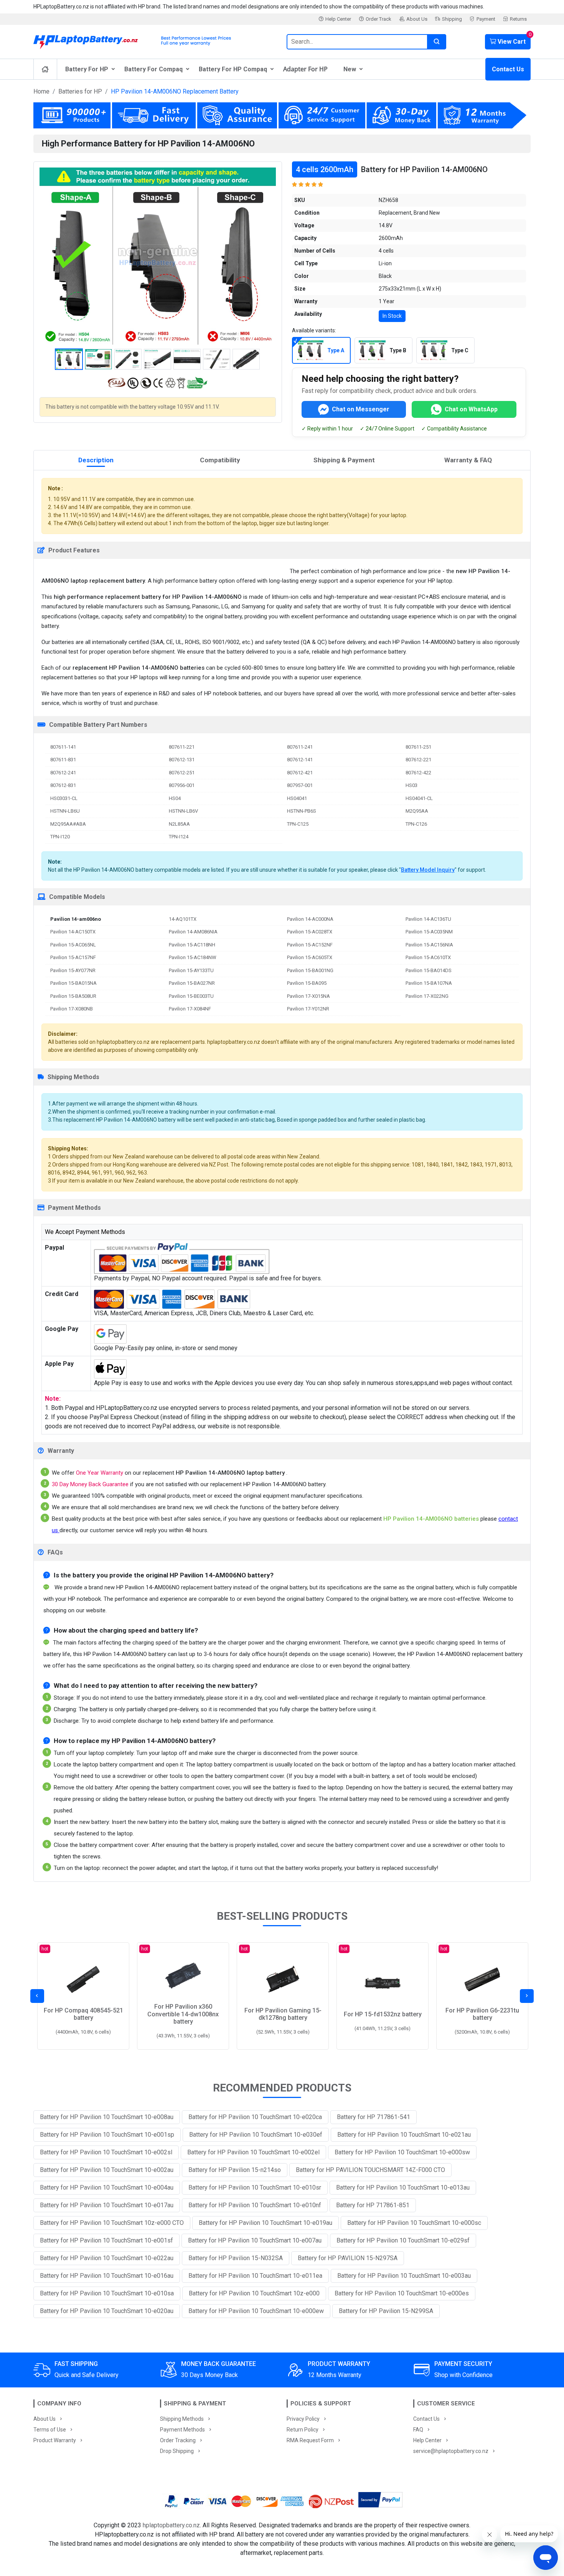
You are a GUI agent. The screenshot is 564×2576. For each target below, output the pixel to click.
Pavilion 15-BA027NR (192, 983)
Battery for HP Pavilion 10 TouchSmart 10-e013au (403, 2187)
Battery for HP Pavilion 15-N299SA (386, 2311)
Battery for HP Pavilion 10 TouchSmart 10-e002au (107, 2170)
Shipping (452, 19)
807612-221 (418, 760)
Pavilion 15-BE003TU (191, 996)
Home (41, 91)
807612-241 (63, 773)
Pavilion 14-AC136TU (428, 919)
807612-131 (182, 760)
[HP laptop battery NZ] (155, 40)
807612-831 (63, 785)
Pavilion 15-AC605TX (310, 957)
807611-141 (63, 747)
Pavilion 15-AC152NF (310, 945)
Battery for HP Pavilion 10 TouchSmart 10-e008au (107, 2117)
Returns (518, 19)
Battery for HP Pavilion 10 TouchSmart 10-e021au (404, 2135)
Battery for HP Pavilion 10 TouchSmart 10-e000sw (402, 2152)
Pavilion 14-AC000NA (310, 919)
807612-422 (418, 773)
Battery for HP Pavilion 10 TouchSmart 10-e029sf (403, 2240)
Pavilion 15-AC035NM (429, 932)
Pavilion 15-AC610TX (428, 957)
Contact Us (508, 69)
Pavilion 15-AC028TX (310, 932)
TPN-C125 (298, 824)
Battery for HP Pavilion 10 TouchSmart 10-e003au (404, 2276)
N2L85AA (179, 824)
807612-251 (182, 773)
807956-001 (182, 785)
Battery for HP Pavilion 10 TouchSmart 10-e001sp (107, 2135)
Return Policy (303, 2430)
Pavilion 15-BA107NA (429, 983)
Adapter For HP (305, 69)
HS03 (411, 785)
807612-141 (300, 760)
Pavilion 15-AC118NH (192, 945)
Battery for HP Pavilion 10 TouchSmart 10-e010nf (255, 2205)
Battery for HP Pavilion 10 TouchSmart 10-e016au (107, 2276)
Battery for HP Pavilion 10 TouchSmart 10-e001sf (106, 2240)
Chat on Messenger (361, 409)
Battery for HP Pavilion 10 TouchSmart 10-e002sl (106, 2152)
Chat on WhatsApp (471, 409)
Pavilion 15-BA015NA (73, 983)
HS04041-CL (419, 798)
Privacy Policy (303, 2419)
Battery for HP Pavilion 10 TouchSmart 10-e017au (107, 2205)
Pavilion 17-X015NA (308, 996)
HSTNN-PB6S (302, 811)
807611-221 (182, 747)
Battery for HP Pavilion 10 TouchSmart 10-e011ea (255, 2276)
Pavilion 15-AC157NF (73, 957)
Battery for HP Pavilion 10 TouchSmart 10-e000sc (414, 2223)
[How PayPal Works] (380, 2501)
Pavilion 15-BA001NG (310, 970)
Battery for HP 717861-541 (374, 2117)
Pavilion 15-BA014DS (429, 970)
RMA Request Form (310, 2440)
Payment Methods (182, 2430)
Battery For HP (87, 69)
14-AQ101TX (183, 919)
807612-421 (300, 773)
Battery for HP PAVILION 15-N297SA (348, 2258)
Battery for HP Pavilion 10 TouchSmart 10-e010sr (255, 2187)
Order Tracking (178, 2440)
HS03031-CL (64, 798)
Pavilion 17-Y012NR (308, 1009)
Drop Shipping (177, 2451)
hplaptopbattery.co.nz (171, 2525)
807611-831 (63, 760)
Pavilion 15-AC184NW (193, 957)
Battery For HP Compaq (233, 69)
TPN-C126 (416, 824)
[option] (158, 256)
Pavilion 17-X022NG (427, 996)
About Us (417, 19)
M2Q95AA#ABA (68, 824)
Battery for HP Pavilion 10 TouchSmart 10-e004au (107, 2187)
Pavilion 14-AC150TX (73, 932)
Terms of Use (50, 2430)
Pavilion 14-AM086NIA (193, 932)
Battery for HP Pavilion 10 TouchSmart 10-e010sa (107, 2293)
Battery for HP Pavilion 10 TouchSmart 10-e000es (402, 2293)
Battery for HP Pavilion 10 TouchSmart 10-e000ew (256, 2311)
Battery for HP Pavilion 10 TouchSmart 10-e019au (266, 2223)
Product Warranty (55, 2440)
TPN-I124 (179, 837)
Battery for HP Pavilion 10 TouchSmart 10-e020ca (255, 2117)
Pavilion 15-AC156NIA (429, 945)
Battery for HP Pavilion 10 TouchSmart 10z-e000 (254, 2293)
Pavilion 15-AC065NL (73, 945)
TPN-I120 (60, 837)
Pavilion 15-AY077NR (73, 970)
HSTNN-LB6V (183, 811)
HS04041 (297, 798)
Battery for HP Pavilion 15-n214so (235, 2170)
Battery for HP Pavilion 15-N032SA (236, 2258)
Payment (486, 19)
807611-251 (418, 747)
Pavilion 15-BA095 (307, 983)
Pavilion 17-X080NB (72, 1009)
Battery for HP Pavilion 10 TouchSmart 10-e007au (255, 2240)
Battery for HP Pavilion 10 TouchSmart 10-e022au (107, 2258)
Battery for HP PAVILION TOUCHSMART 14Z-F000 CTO (370, 2170)
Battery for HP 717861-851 (373, 2205)
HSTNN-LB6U (65, 811)
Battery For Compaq (153, 69)
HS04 (175, 798)
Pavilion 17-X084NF (190, 1009)
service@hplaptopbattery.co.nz (451, 2451)
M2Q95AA (417, 811)
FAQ (418, 2430)
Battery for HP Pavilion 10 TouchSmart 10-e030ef (256, 2135)
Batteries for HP (80, 91)
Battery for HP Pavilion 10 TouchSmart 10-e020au (107, 2311)
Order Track (378, 19)
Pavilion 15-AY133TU (191, 970)
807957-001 (300, 785)
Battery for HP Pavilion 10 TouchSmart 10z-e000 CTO (112, 2223)
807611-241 (300, 747)
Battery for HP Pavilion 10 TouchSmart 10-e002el (253, 2152)
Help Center (338, 19)
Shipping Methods (182, 2419)
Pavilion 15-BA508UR (73, 996)
